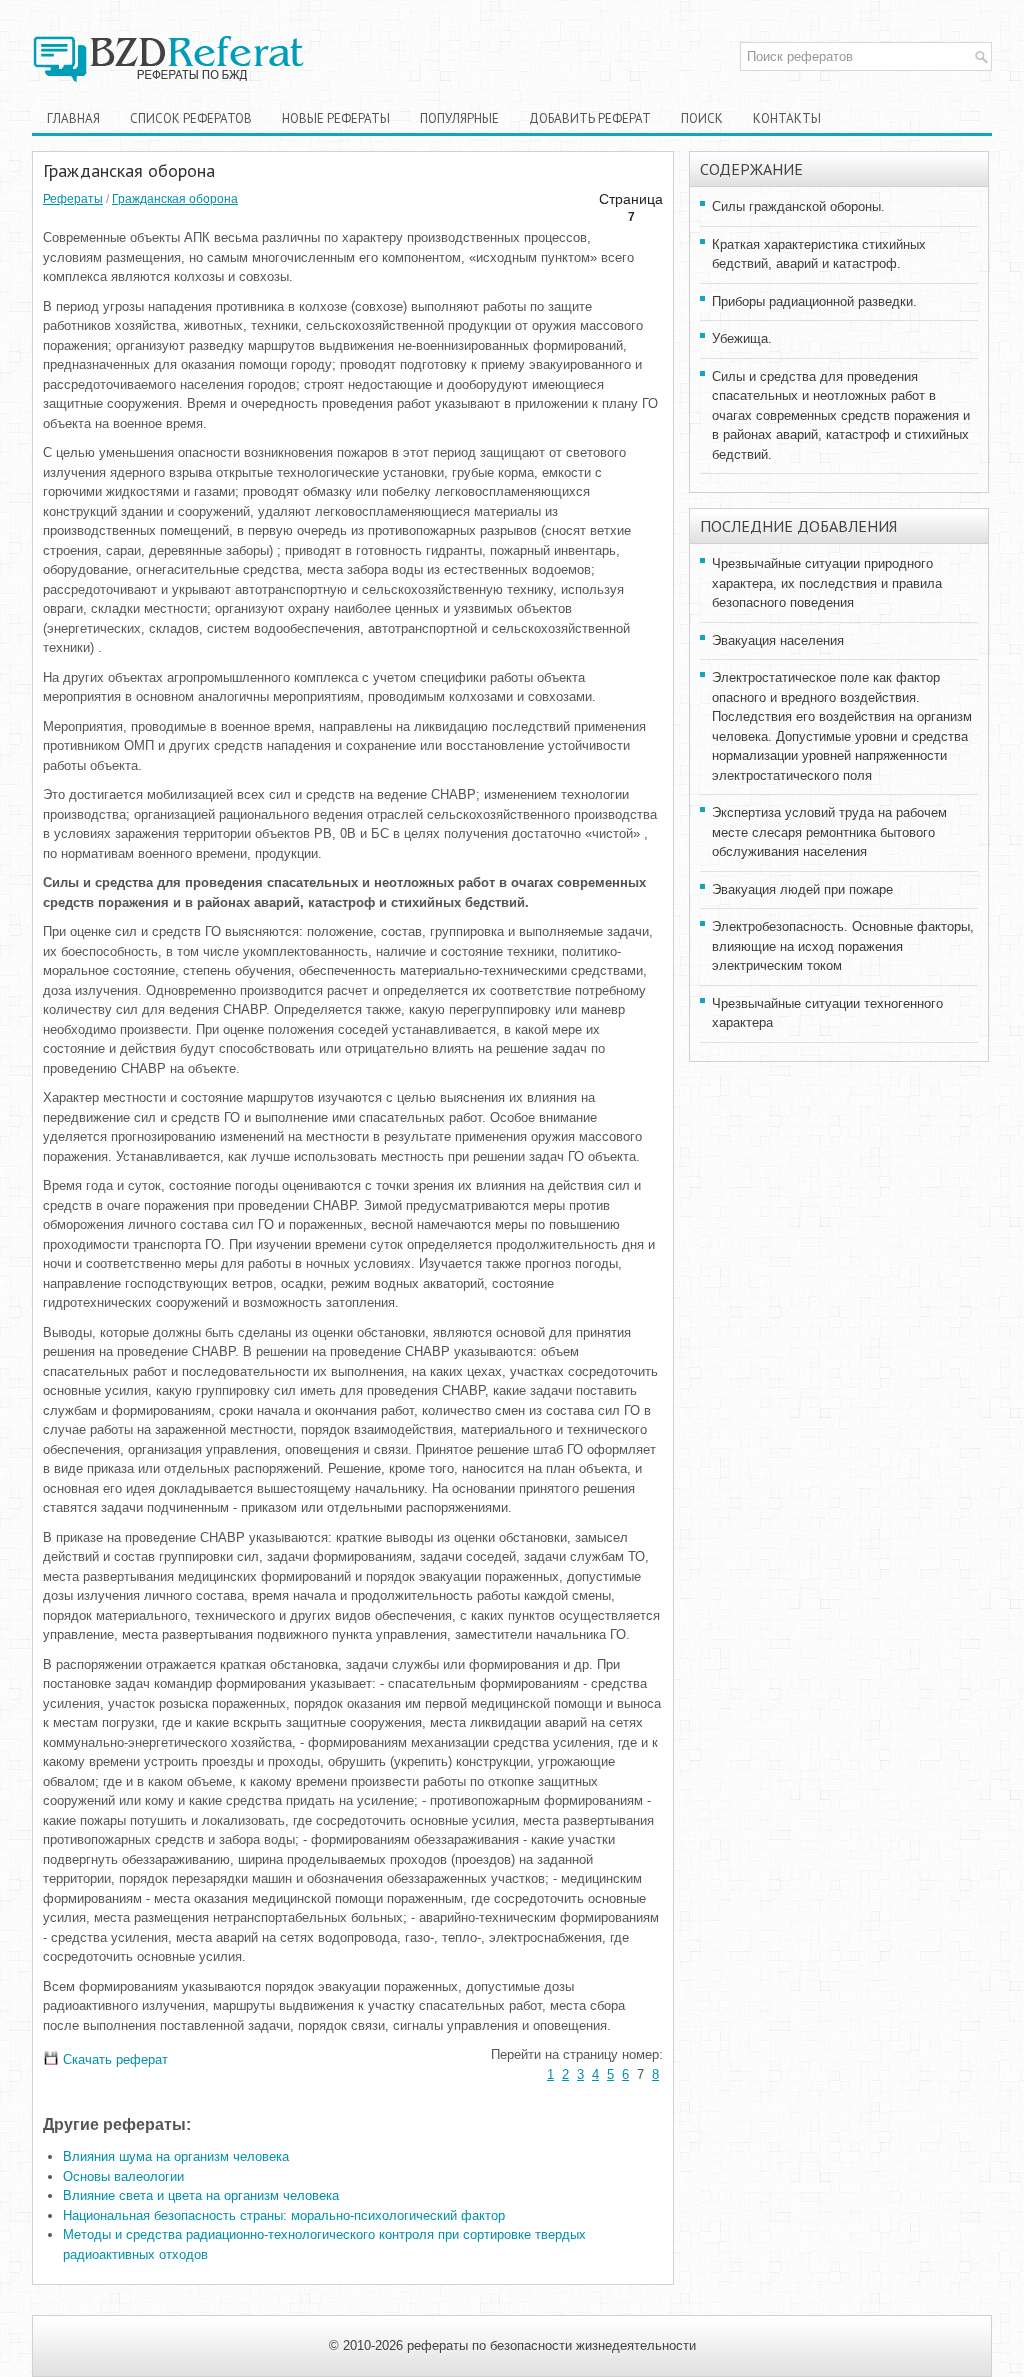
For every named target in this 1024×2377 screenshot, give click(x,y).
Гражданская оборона (175, 199)
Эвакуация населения (778, 640)
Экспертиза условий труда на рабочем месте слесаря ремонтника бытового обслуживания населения (829, 832)
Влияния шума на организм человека (176, 2156)
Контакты (787, 118)
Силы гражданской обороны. (798, 206)
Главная (73, 118)
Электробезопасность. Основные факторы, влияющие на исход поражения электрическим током (843, 946)
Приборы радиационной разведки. (814, 301)
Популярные (459, 118)
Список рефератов (191, 118)
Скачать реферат (113, 2059)
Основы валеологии (123, 2176)
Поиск (702, 118)
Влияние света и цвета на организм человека (201, 2195)
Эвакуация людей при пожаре (802, 889)
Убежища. (742, 338)
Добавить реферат (590, 118)
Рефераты (73, 199)
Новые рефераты (336, 118)
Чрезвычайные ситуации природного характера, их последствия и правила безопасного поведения (827, 583)
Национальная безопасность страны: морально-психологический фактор (284, 2215)
